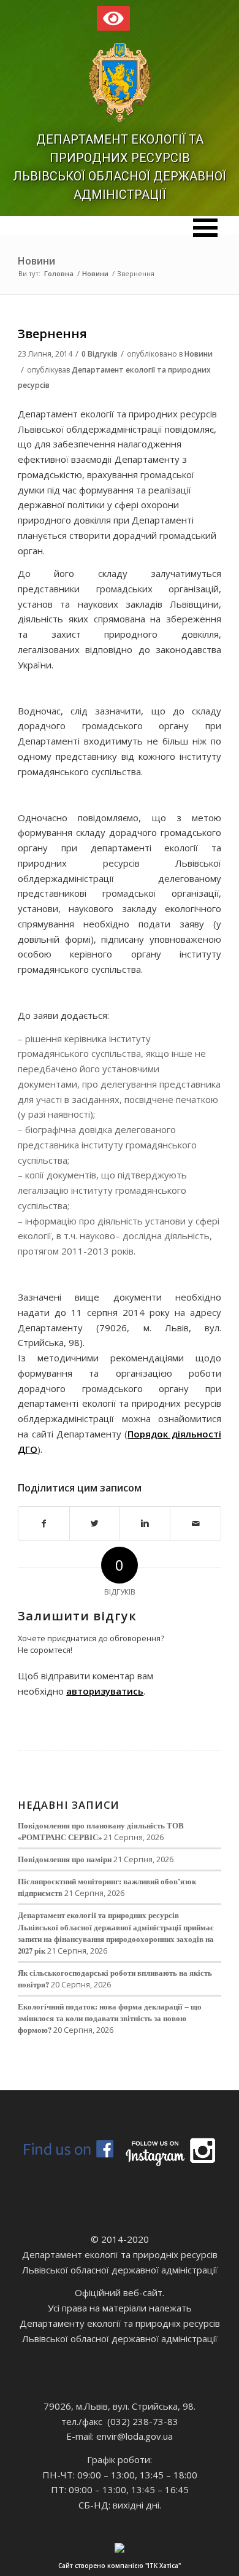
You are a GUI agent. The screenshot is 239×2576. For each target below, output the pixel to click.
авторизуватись (105, 1691)
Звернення (52, 334)
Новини (36, 261)
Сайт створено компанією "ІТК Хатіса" (120, 2566)
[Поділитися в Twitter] (95, 1524)
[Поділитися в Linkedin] (145, 1524)
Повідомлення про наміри (65, 1859)
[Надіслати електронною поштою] (195, 1524)
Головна (59, 273)
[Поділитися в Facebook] (44, 1524)
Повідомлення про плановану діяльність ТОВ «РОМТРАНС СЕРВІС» (101, 1831)
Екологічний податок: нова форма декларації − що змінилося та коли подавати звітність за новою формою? (110, 2018)
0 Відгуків (100, 354)
